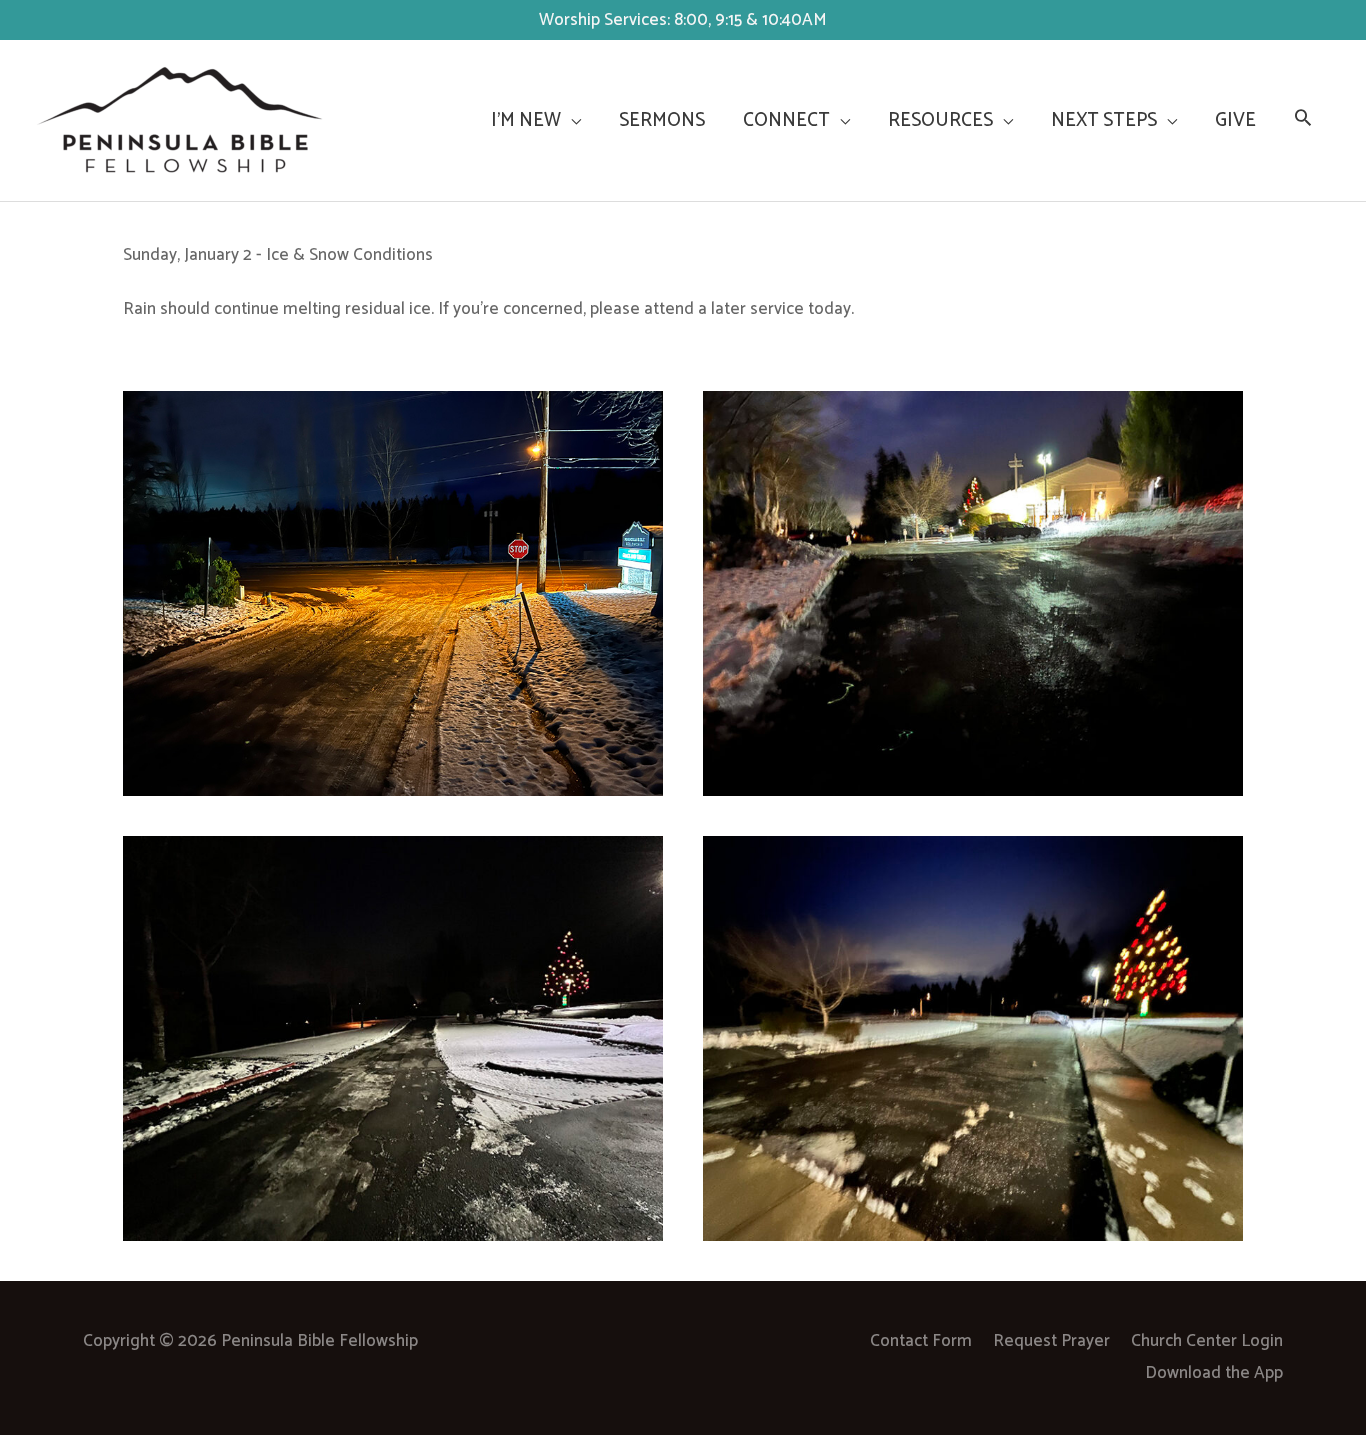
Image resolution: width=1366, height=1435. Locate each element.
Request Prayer (1051, 1341)
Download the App (1214, 1373)
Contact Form (921, 1341)
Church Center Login (1207, 1341)
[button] (1303, 121)
